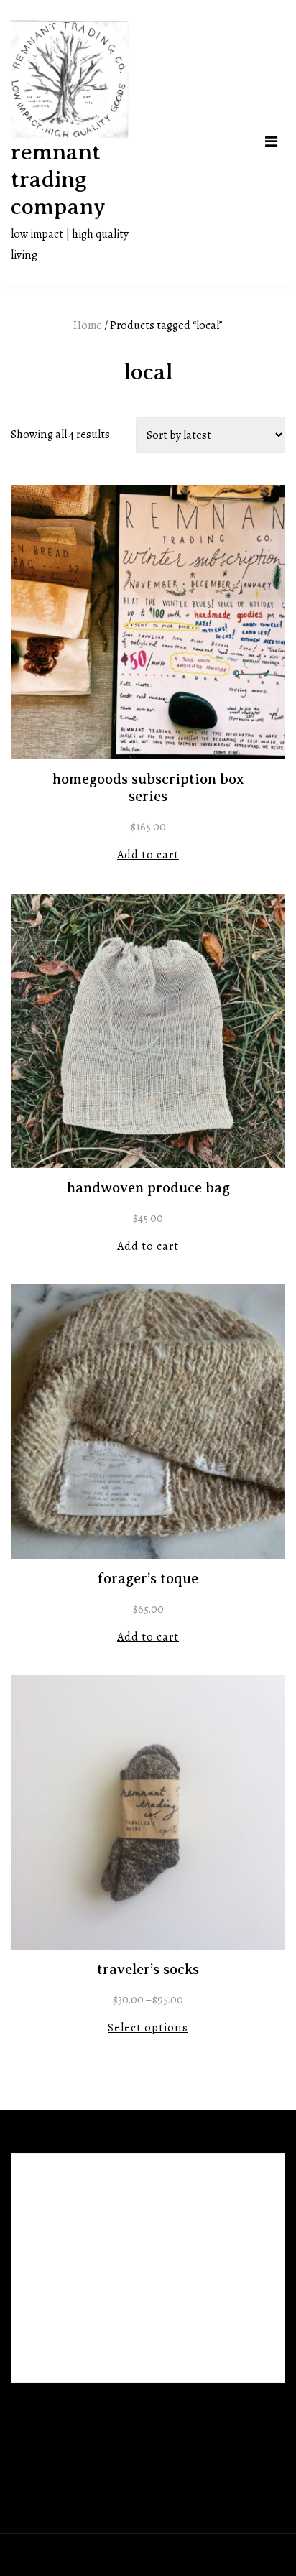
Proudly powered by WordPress (88, 2554)
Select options (148, 2028)
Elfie (221, 2554)
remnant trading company (58, 179)
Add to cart (148, 854)
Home (88, 325)
